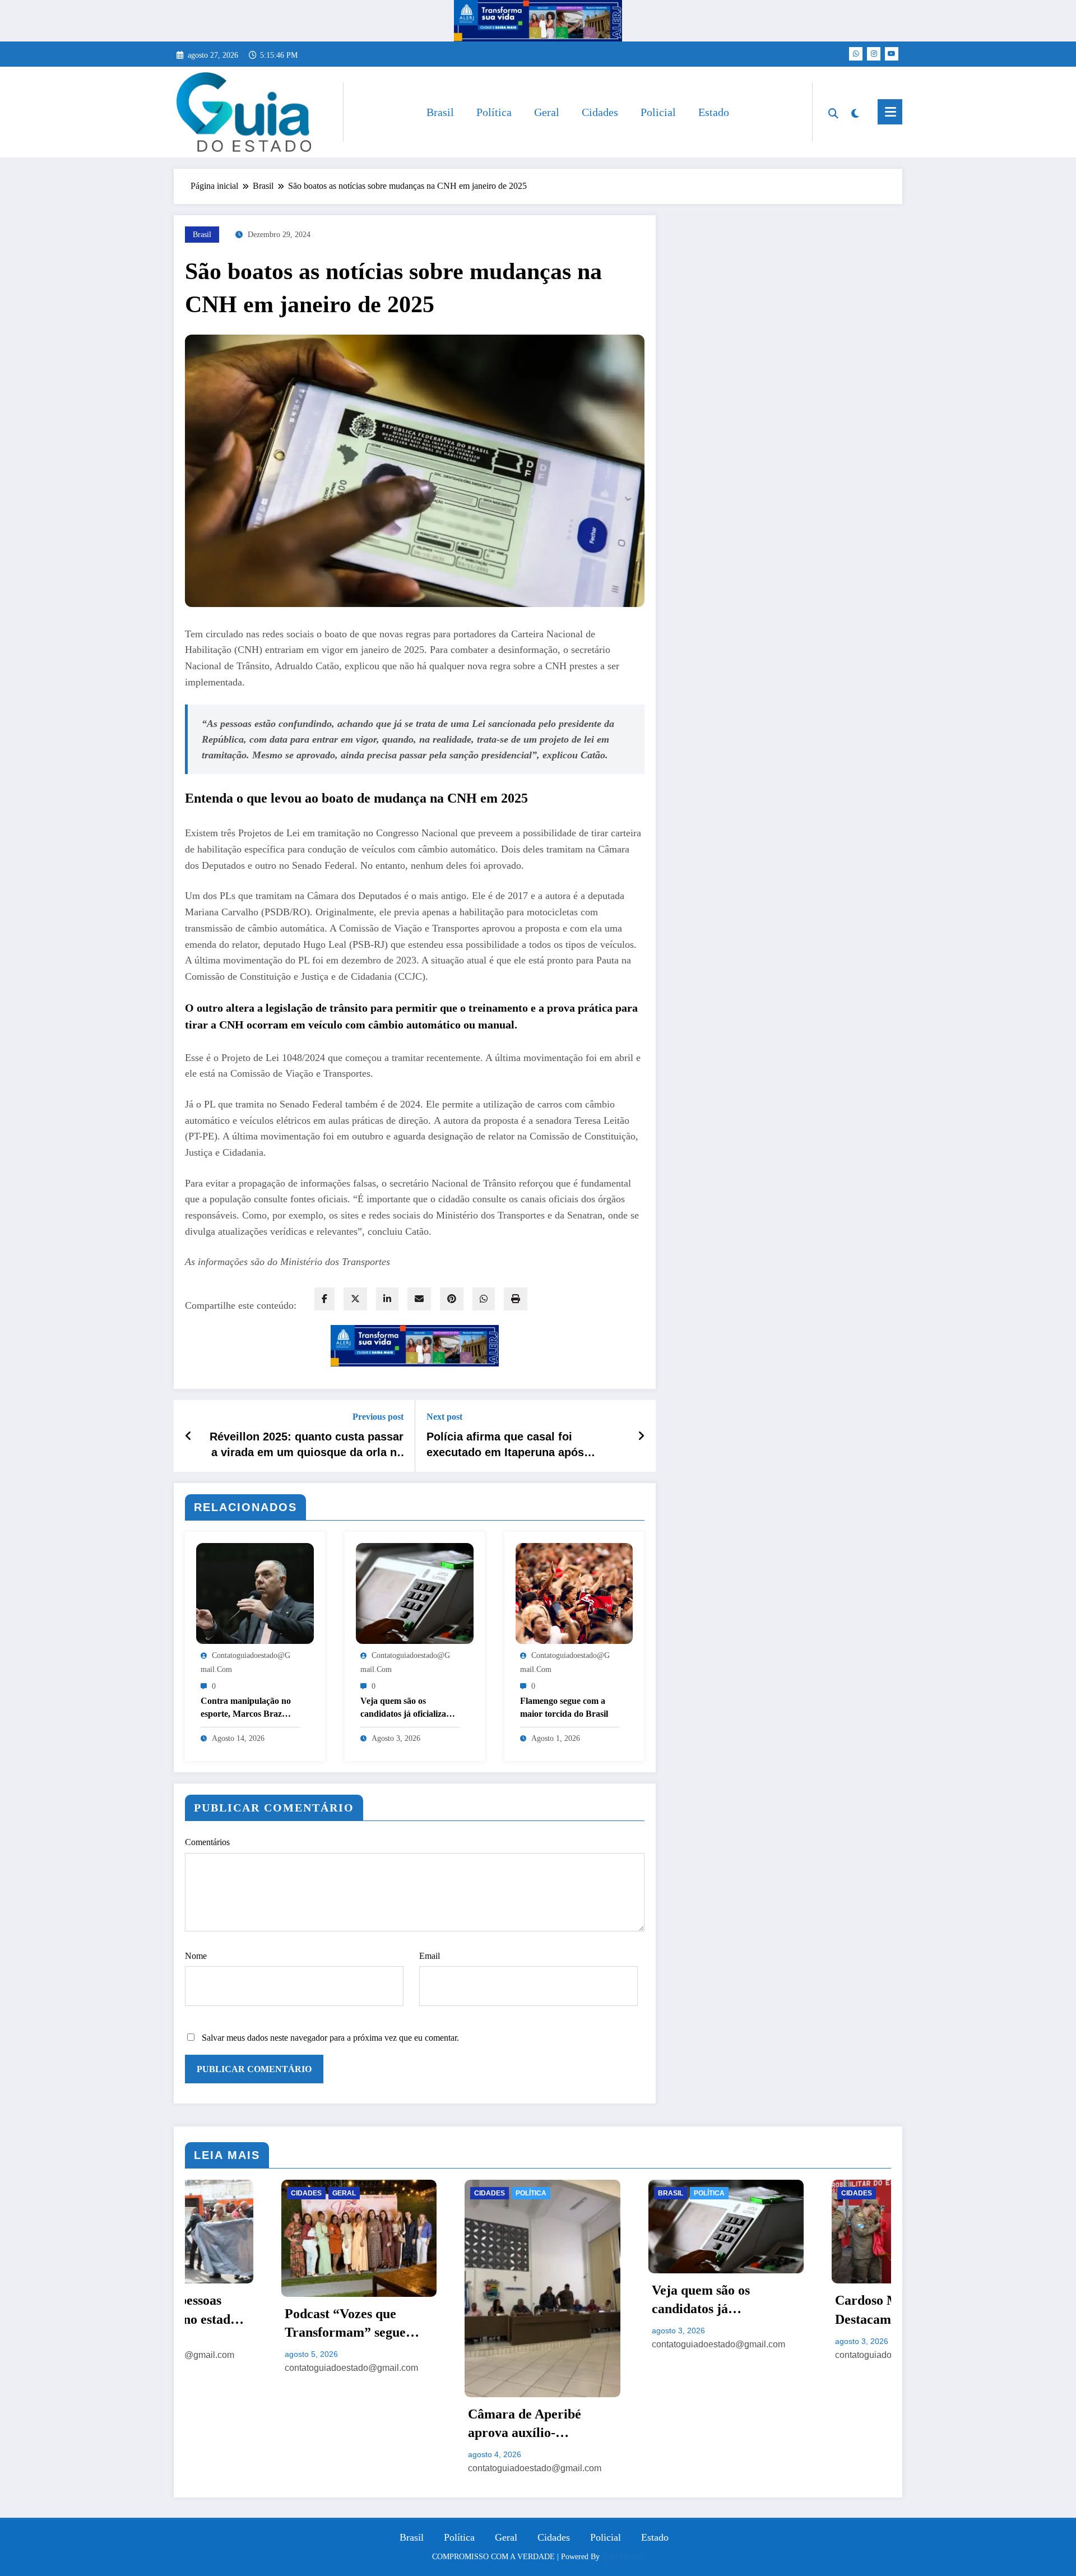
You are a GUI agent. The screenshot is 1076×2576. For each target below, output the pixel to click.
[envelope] (419, 1299)
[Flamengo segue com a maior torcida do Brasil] (574, 1592)
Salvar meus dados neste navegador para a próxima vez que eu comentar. (330, 2038)
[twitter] (355, 1299)
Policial (658, 112)
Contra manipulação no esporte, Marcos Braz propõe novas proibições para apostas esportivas (247, 1708)
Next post (444, 1417)
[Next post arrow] (641, 1436)
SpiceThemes (623, 2557)
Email (430, 1956)
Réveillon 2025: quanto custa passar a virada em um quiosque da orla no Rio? (307, 1445)
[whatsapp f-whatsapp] (856, 54)
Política (494, 112)
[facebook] (324, 1299)
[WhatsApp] (484, 1299)
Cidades (600, 112)
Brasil (440, 112)
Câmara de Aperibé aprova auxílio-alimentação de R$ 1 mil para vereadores (261, 2425)
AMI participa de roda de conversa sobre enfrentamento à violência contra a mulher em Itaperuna (816, 2415)
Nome (196, 1956)
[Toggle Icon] (890, 112)
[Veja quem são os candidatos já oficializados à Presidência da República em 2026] (415, 1592)
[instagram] (874, 54)
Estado (714, 112)
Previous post (378, 1417)
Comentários (207, 1842)
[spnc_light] (855, 112)
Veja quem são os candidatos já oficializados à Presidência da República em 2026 (410, 1708)
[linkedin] (387, 1299)
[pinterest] (452, 1299)
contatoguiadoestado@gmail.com (258, 2468)
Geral (547, 112)
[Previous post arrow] (189, 1436)
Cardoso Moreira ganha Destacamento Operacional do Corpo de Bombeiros (631, 2311)
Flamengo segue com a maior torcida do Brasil (564, 1707)
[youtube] (892, 54)
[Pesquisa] (833, 112)
